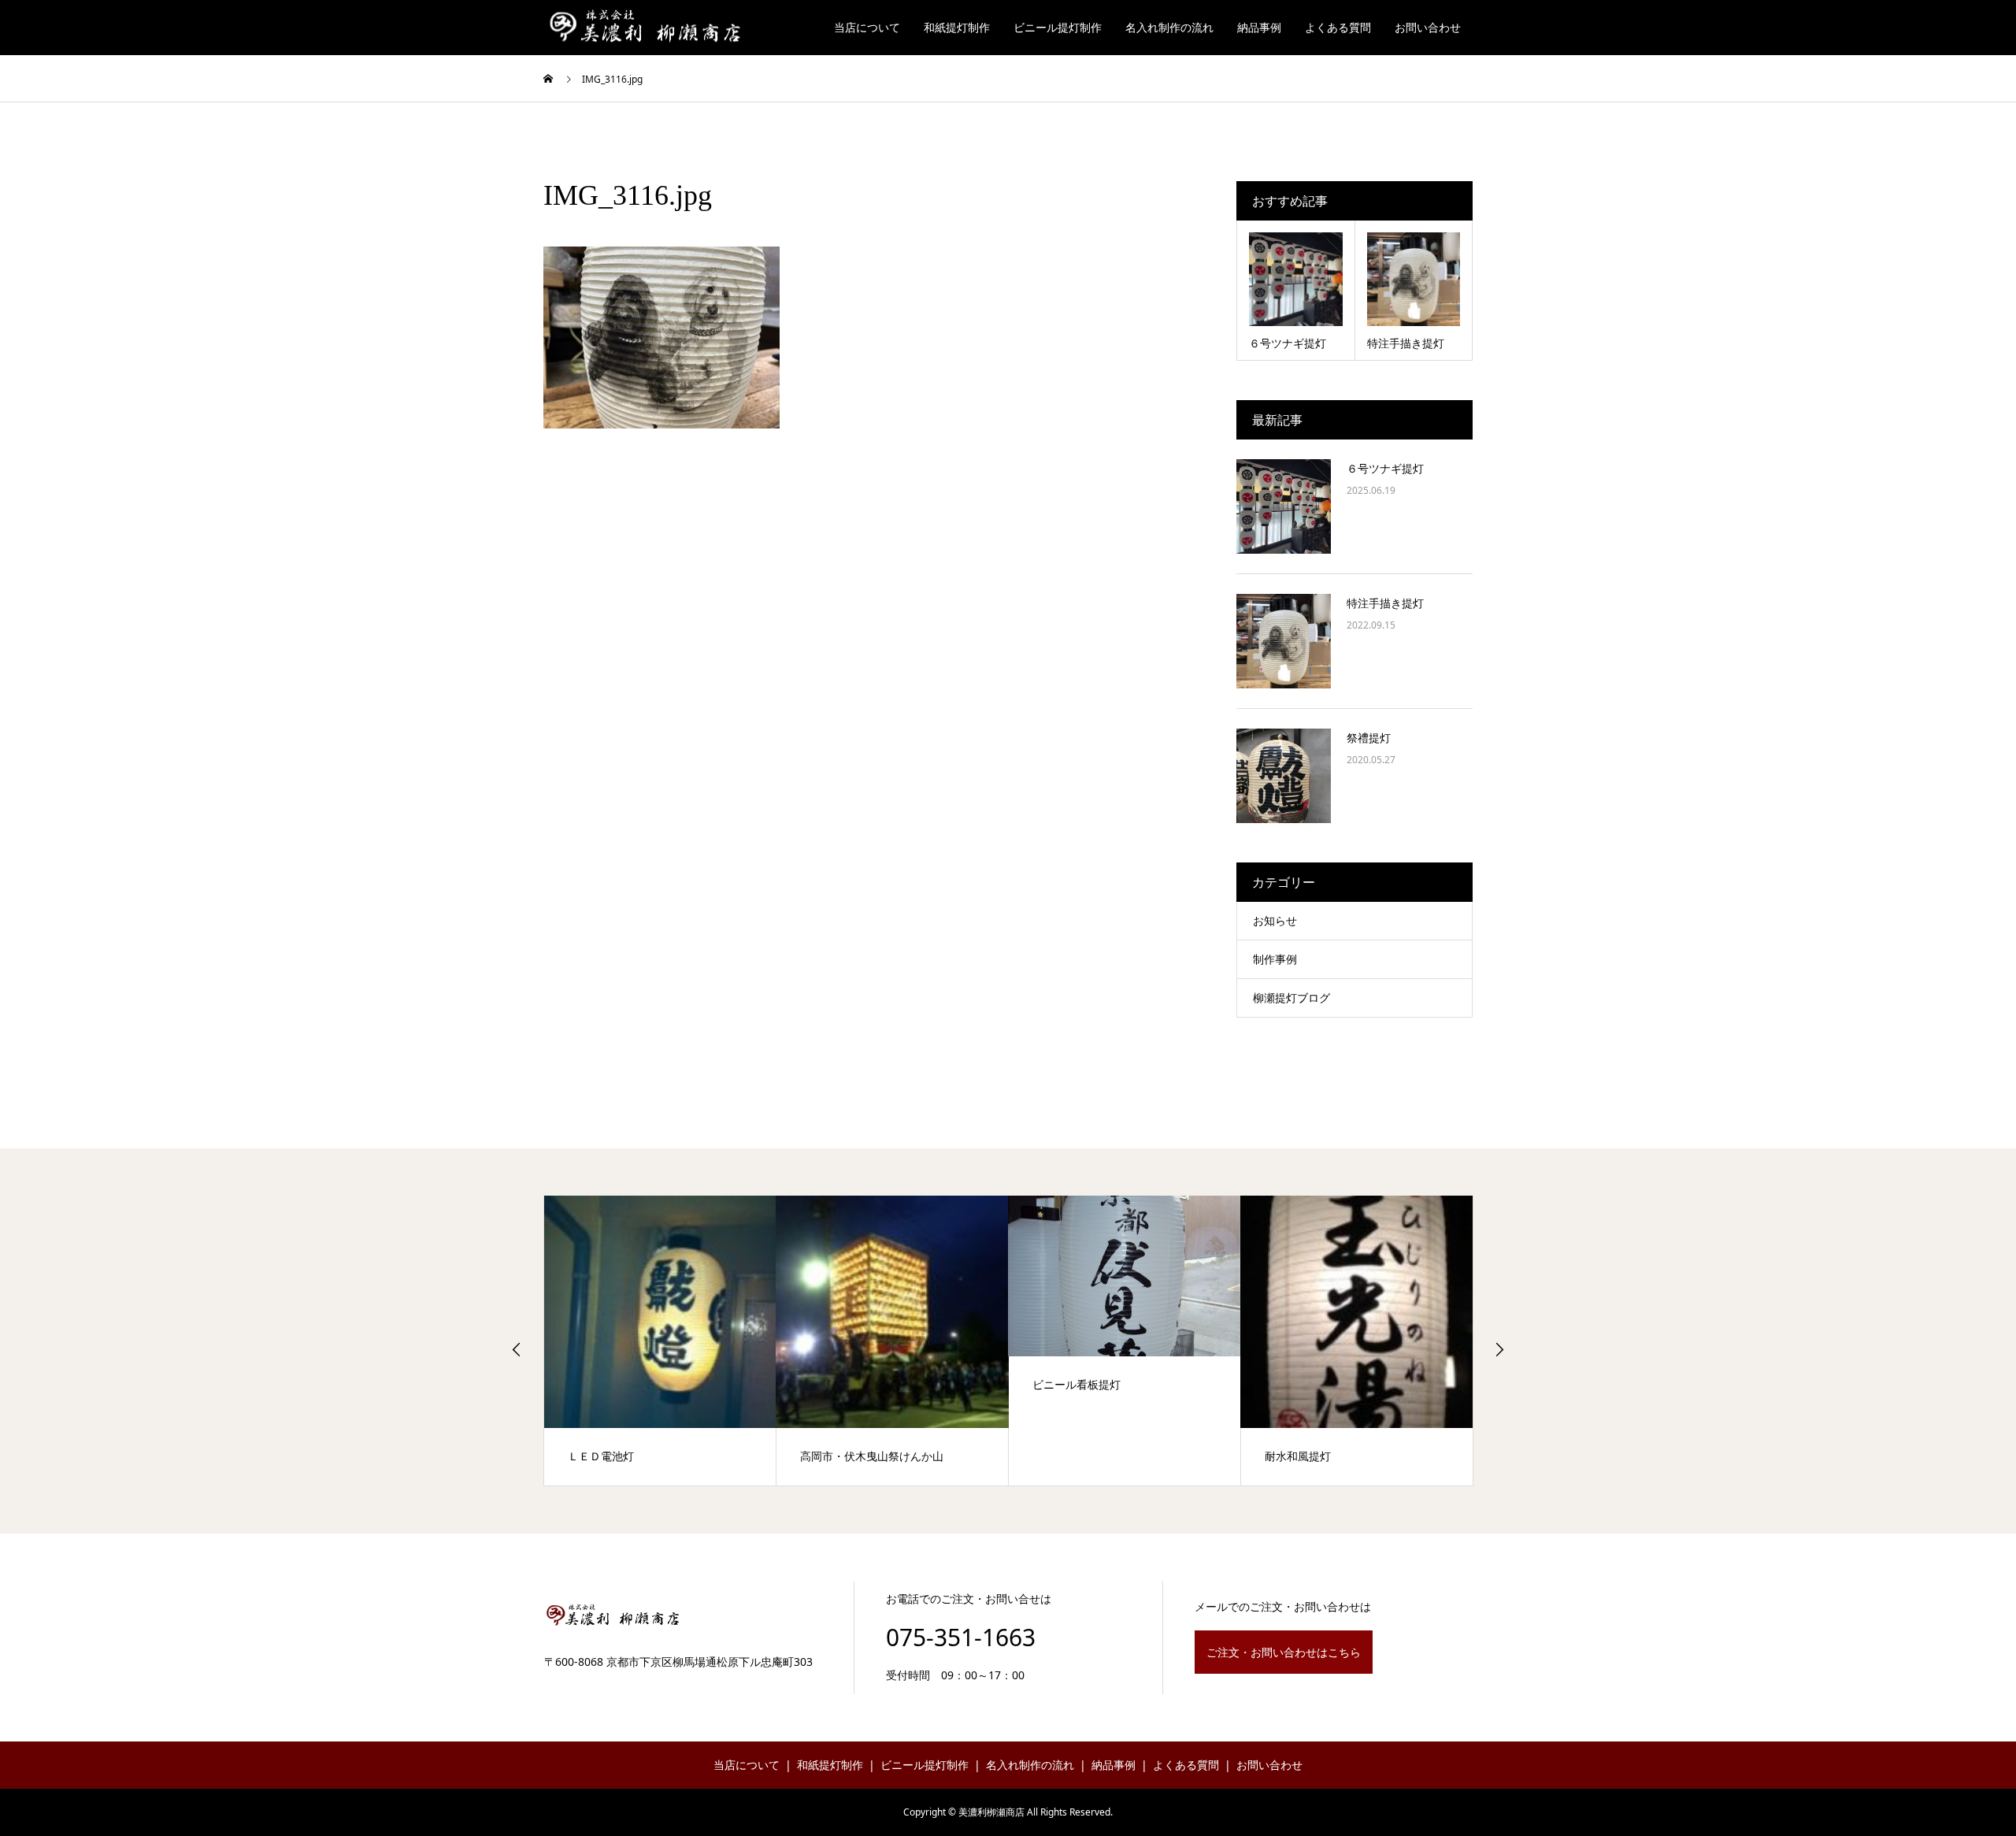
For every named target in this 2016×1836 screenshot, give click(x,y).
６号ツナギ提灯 (1385, 468)
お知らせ (1275, 920)
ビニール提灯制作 (1058, 27)
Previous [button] (517, 1349)
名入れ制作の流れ (1169, 27)
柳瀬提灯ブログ (1291, 998)
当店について (867, 27)
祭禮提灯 (1369, 738)
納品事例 (1259, 27)
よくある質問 (1338, 27)
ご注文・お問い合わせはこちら (1284, 1652)
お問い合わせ (1428, 27)
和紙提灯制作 (957, 27)
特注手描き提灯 (1385, 603)
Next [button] (1499, 1349)
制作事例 (1275, 959)
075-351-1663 (961, 1637)
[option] (660, 1341)
